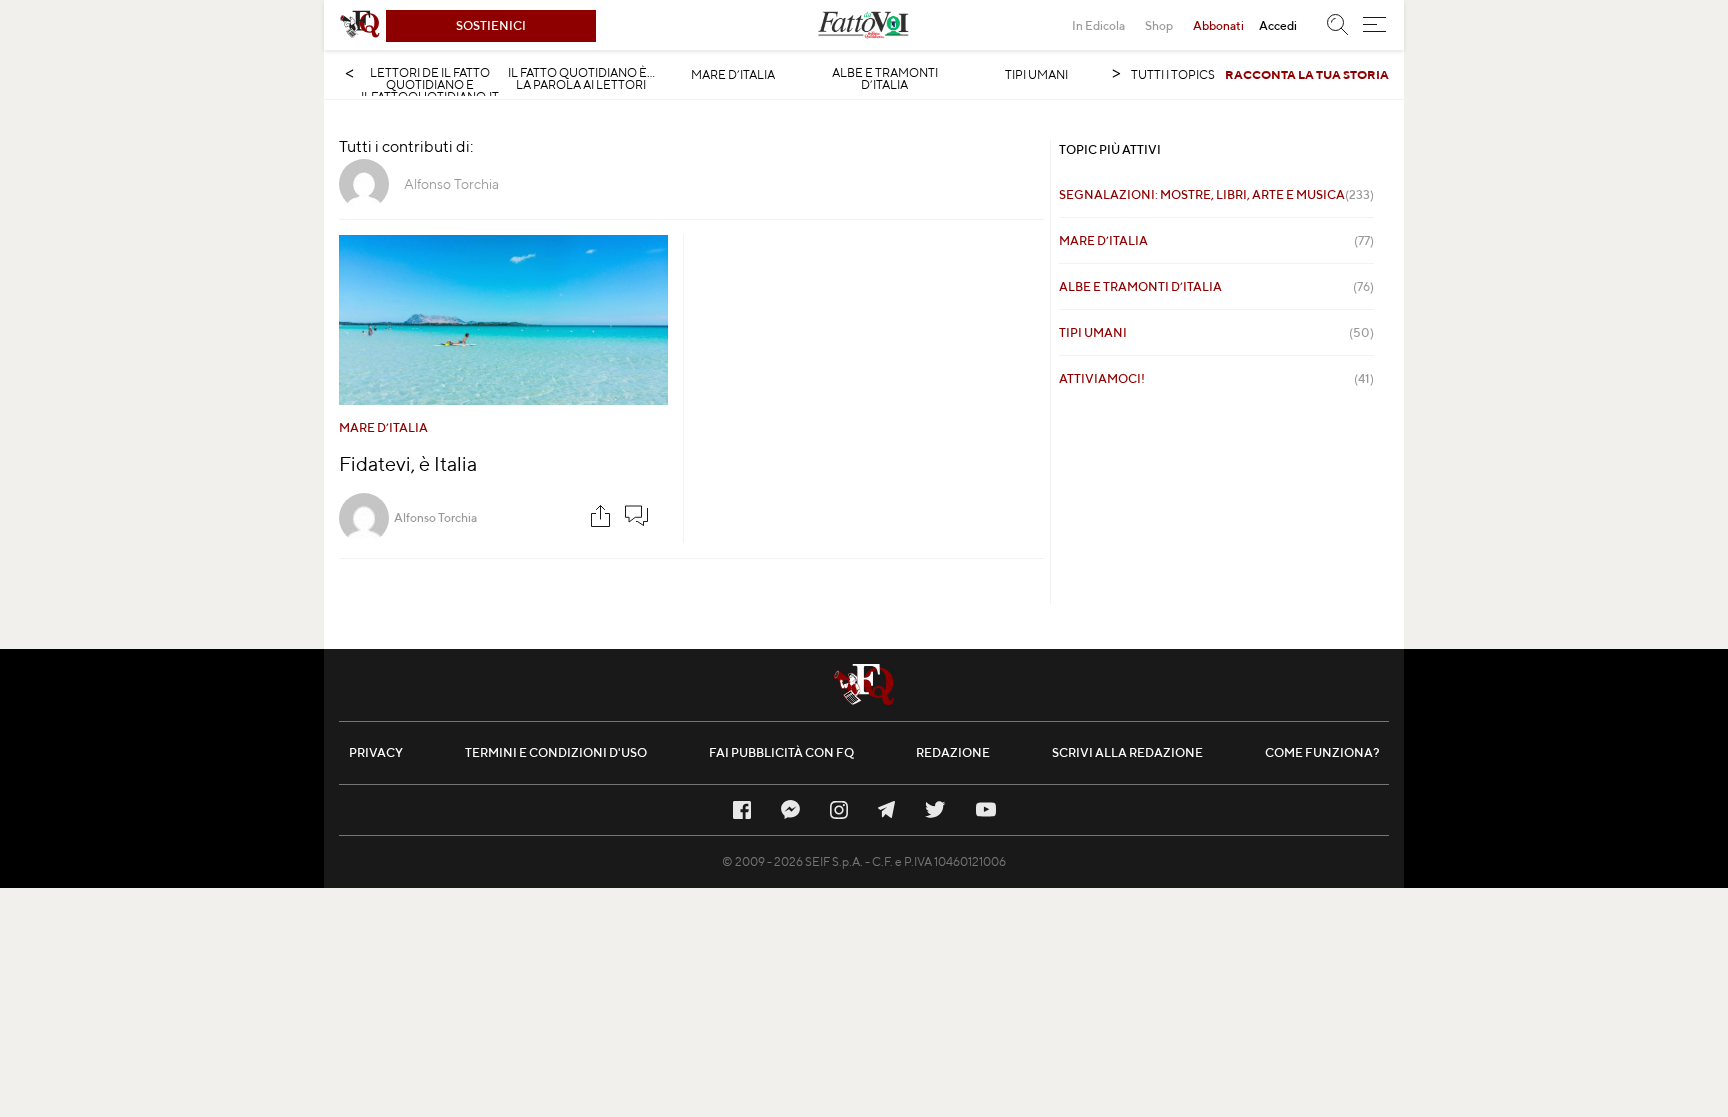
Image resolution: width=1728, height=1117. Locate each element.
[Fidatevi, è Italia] (503, 320)
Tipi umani (1036, 75)
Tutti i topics (1173, 74)
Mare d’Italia (733, 75)
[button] (1374, 25)
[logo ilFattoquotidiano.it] (360, 25)
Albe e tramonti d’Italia (885, 79)
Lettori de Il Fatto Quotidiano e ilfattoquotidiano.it (430, 85)
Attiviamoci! (1216, 378)
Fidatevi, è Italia (408, 463)
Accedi (1278, 25)
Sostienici (491, 25)
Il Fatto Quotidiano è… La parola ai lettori (581, 79)
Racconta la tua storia (1307, 74)
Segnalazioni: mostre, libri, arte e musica (1216, 194)
